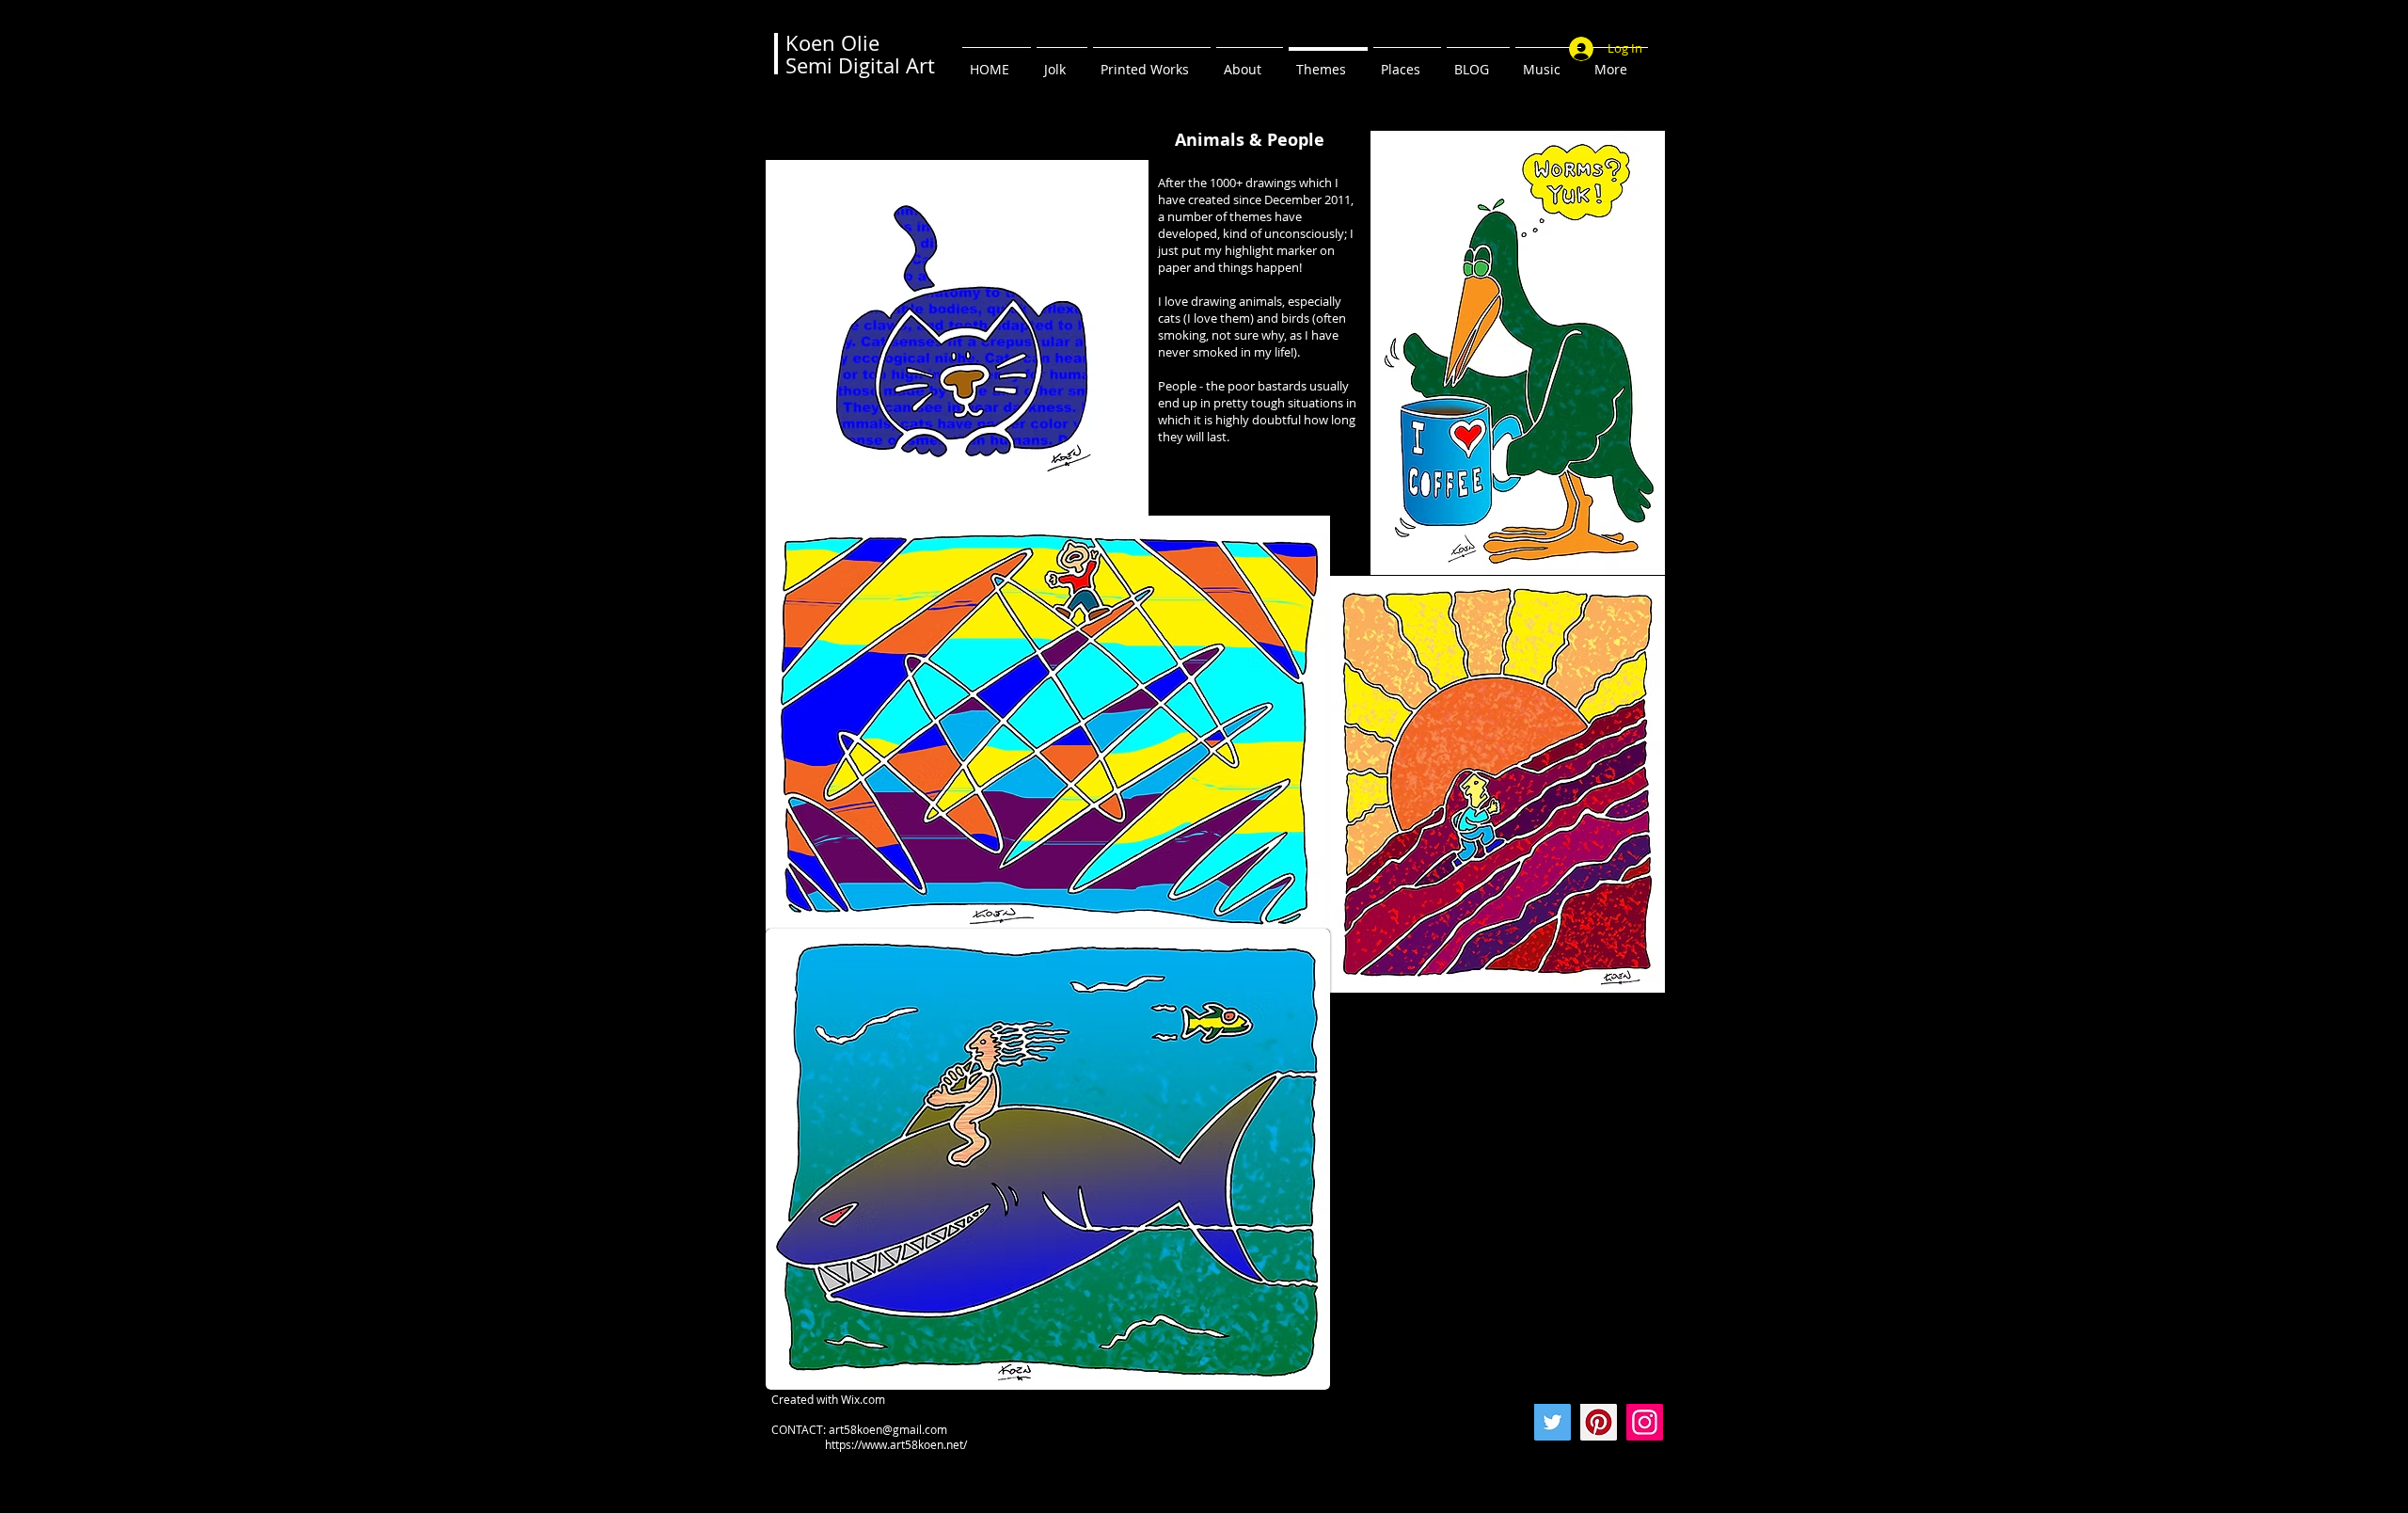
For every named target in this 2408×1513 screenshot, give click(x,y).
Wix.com (863, 1399)
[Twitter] (1553, 1422)
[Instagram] (1645, 1422)
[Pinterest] (1599, 1422)
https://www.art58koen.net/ (869, 1444)
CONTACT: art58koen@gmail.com (859, 1429)
